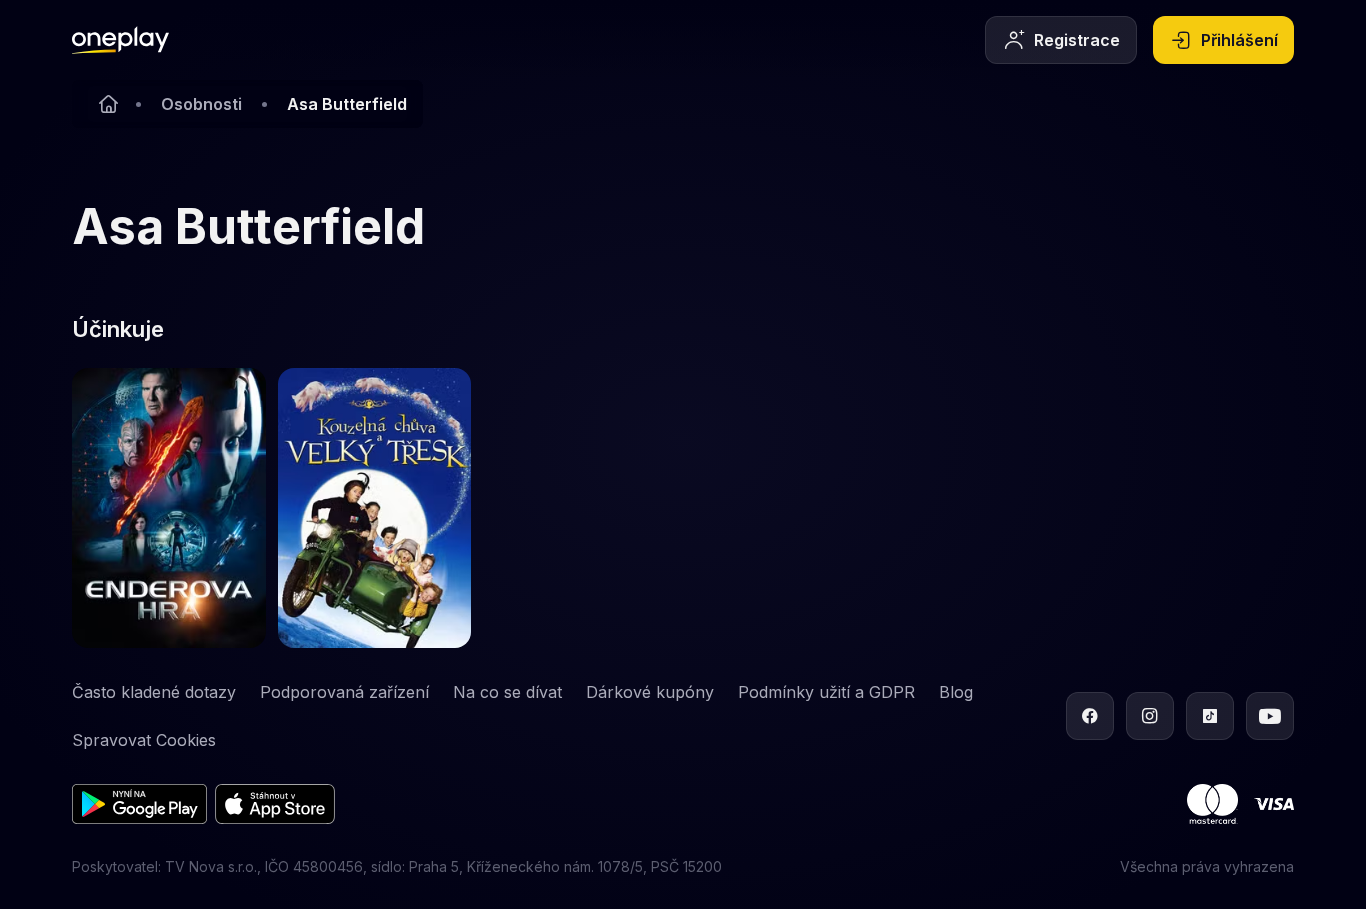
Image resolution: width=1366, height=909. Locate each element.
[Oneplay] (108, 104)
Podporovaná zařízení (344, 692)
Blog (956, 692)
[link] (169, 508)
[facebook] (1090, 716)
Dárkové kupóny (650, 692)
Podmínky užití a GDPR (826, 692)
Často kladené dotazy (154, 692)
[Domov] (120, 40)
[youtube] (1270, 716)
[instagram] (1150, 716)
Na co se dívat (507, 692)
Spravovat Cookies (144, 740)
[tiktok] (1210, 716)
